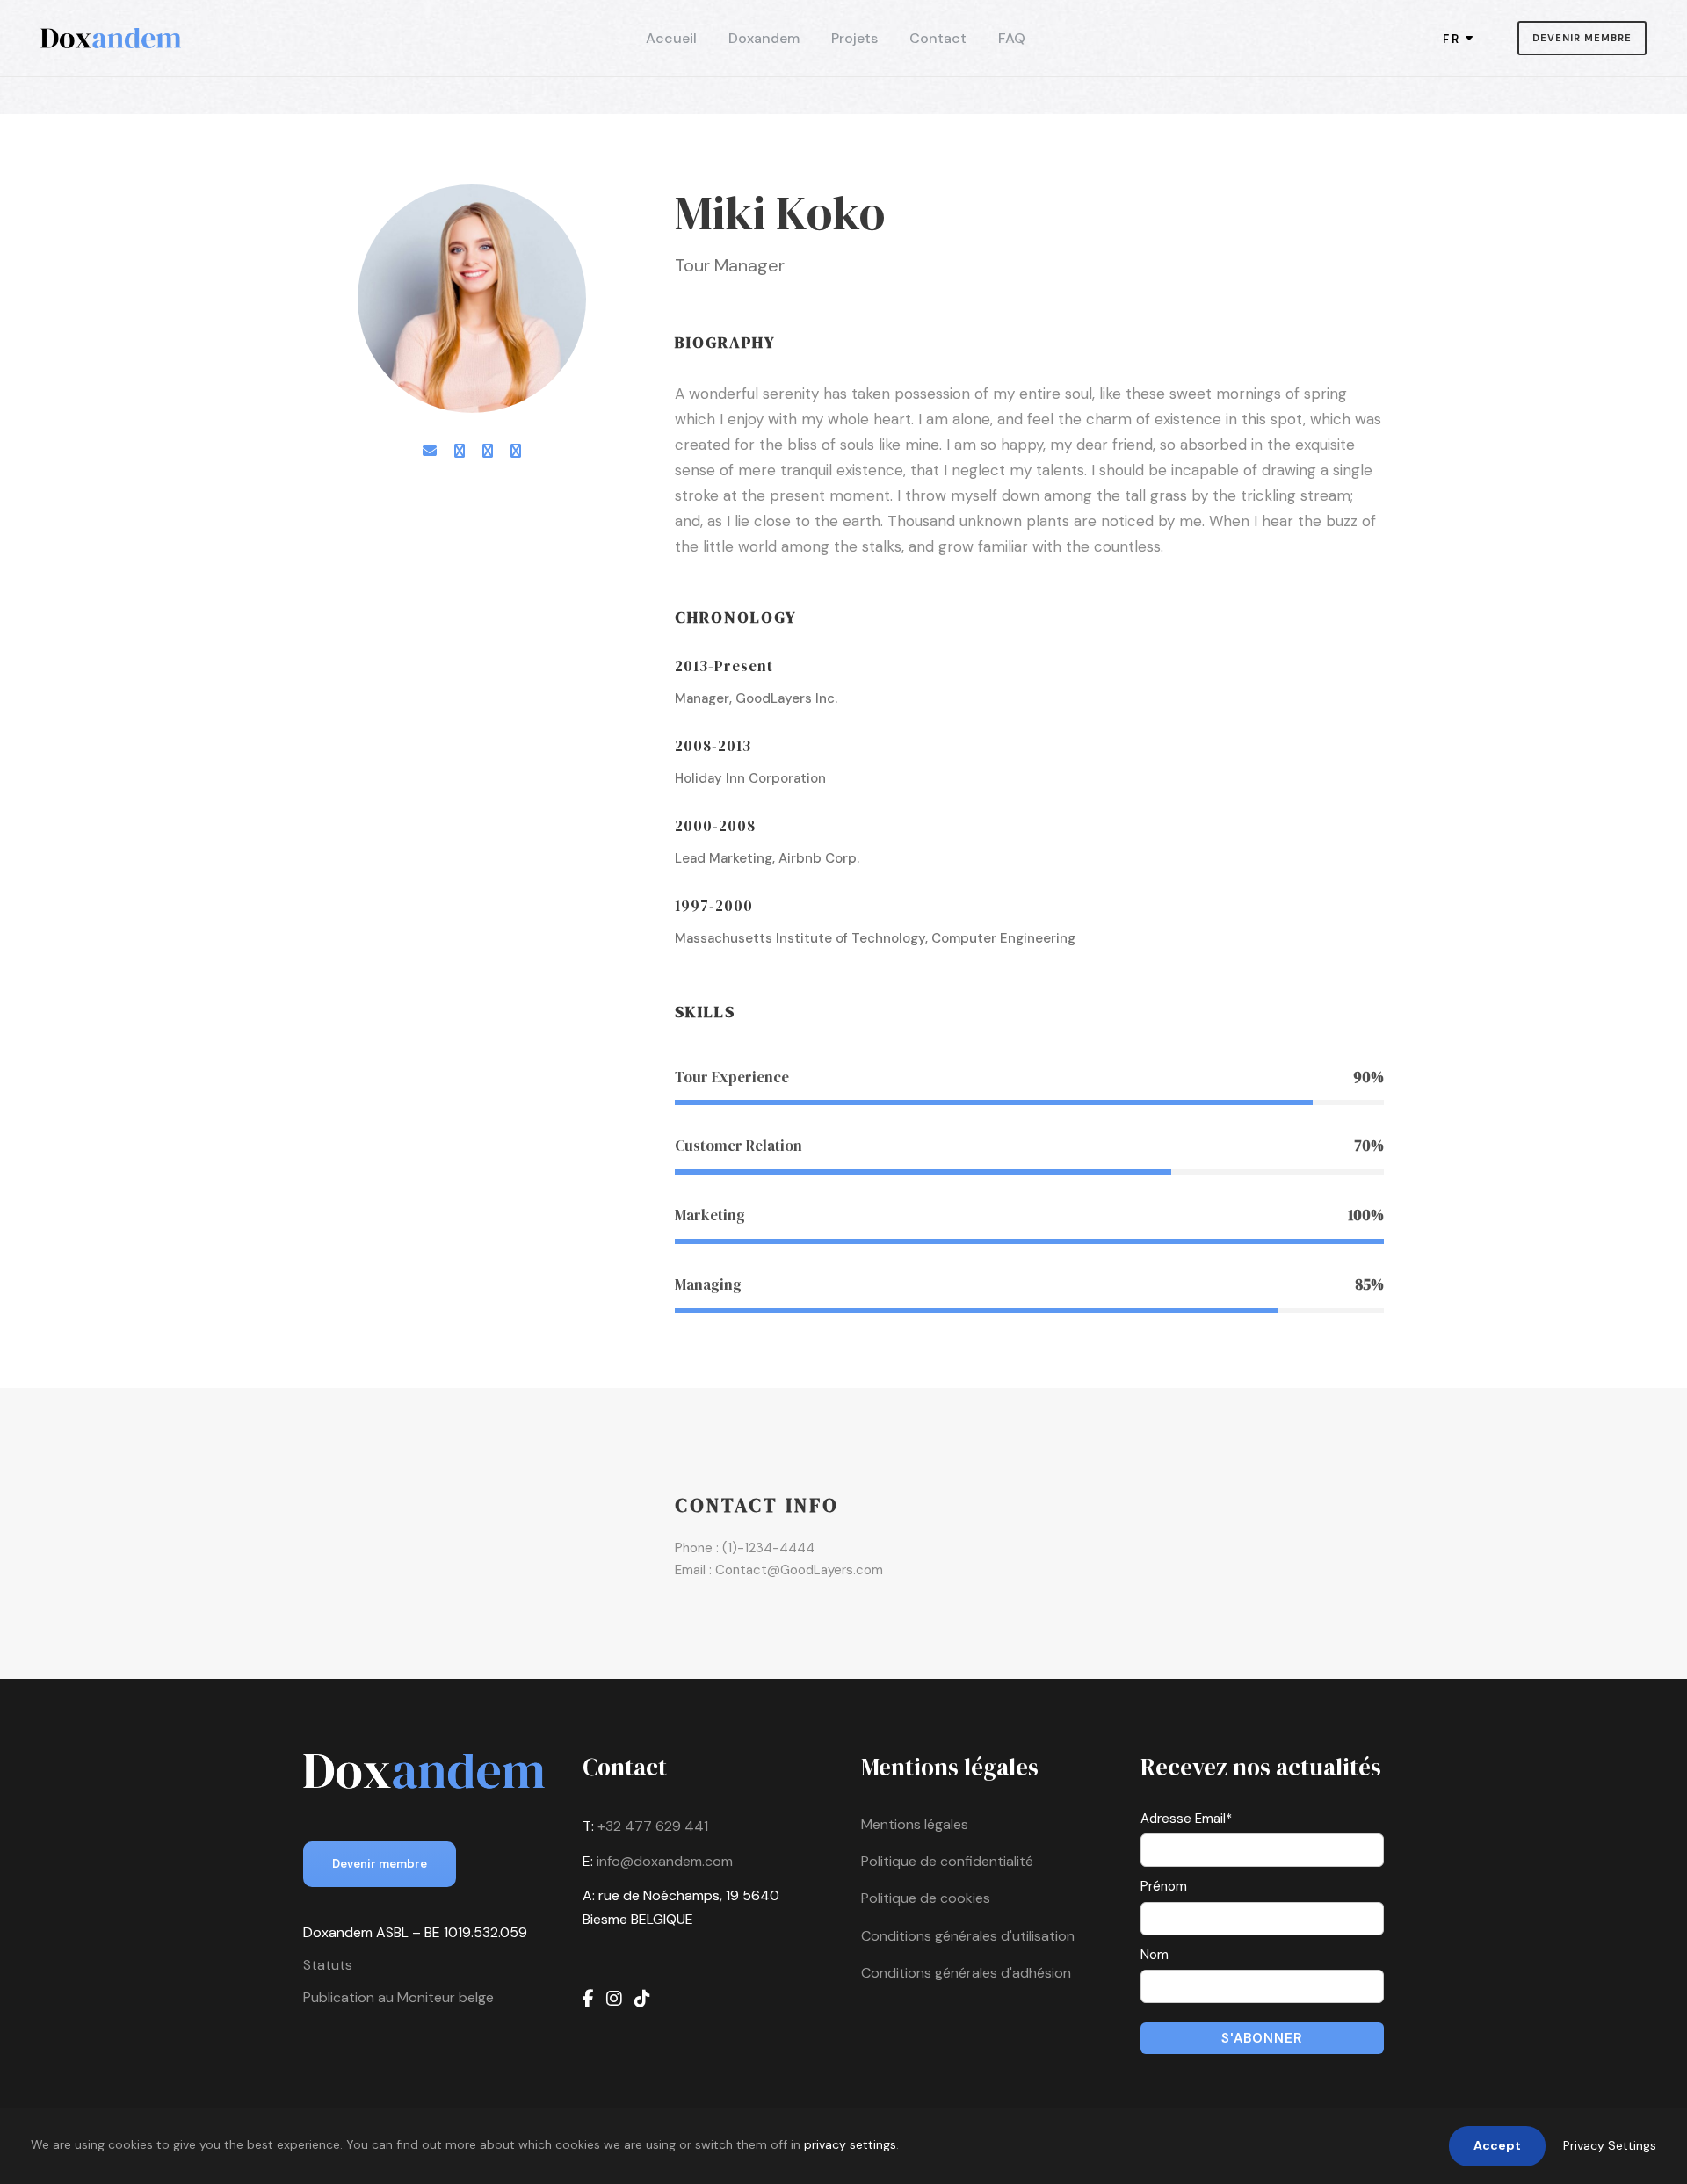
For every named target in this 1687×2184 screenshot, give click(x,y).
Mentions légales (915, 1824)
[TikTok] (642, 1999)
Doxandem (764, 38)
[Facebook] (588, 1999)
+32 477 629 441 (653, 1826)
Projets (854, 38)
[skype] (488, 451)
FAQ (1012, 38)
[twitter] (516, 451)
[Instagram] (614, 1999)
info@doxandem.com (665, 1861)
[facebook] (460, 451)
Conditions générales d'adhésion (966, 1973)
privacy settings (850, 2144)
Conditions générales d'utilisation (968, 1936)
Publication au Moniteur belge (398, 1997)
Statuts (328, 1965)
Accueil (671, 38)
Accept (1497, 2145)
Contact (938, 38)
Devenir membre (1582, 38)
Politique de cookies (926, 1898)
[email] (430, 451)
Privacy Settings (1610, 2145)
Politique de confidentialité (947, 1861)
